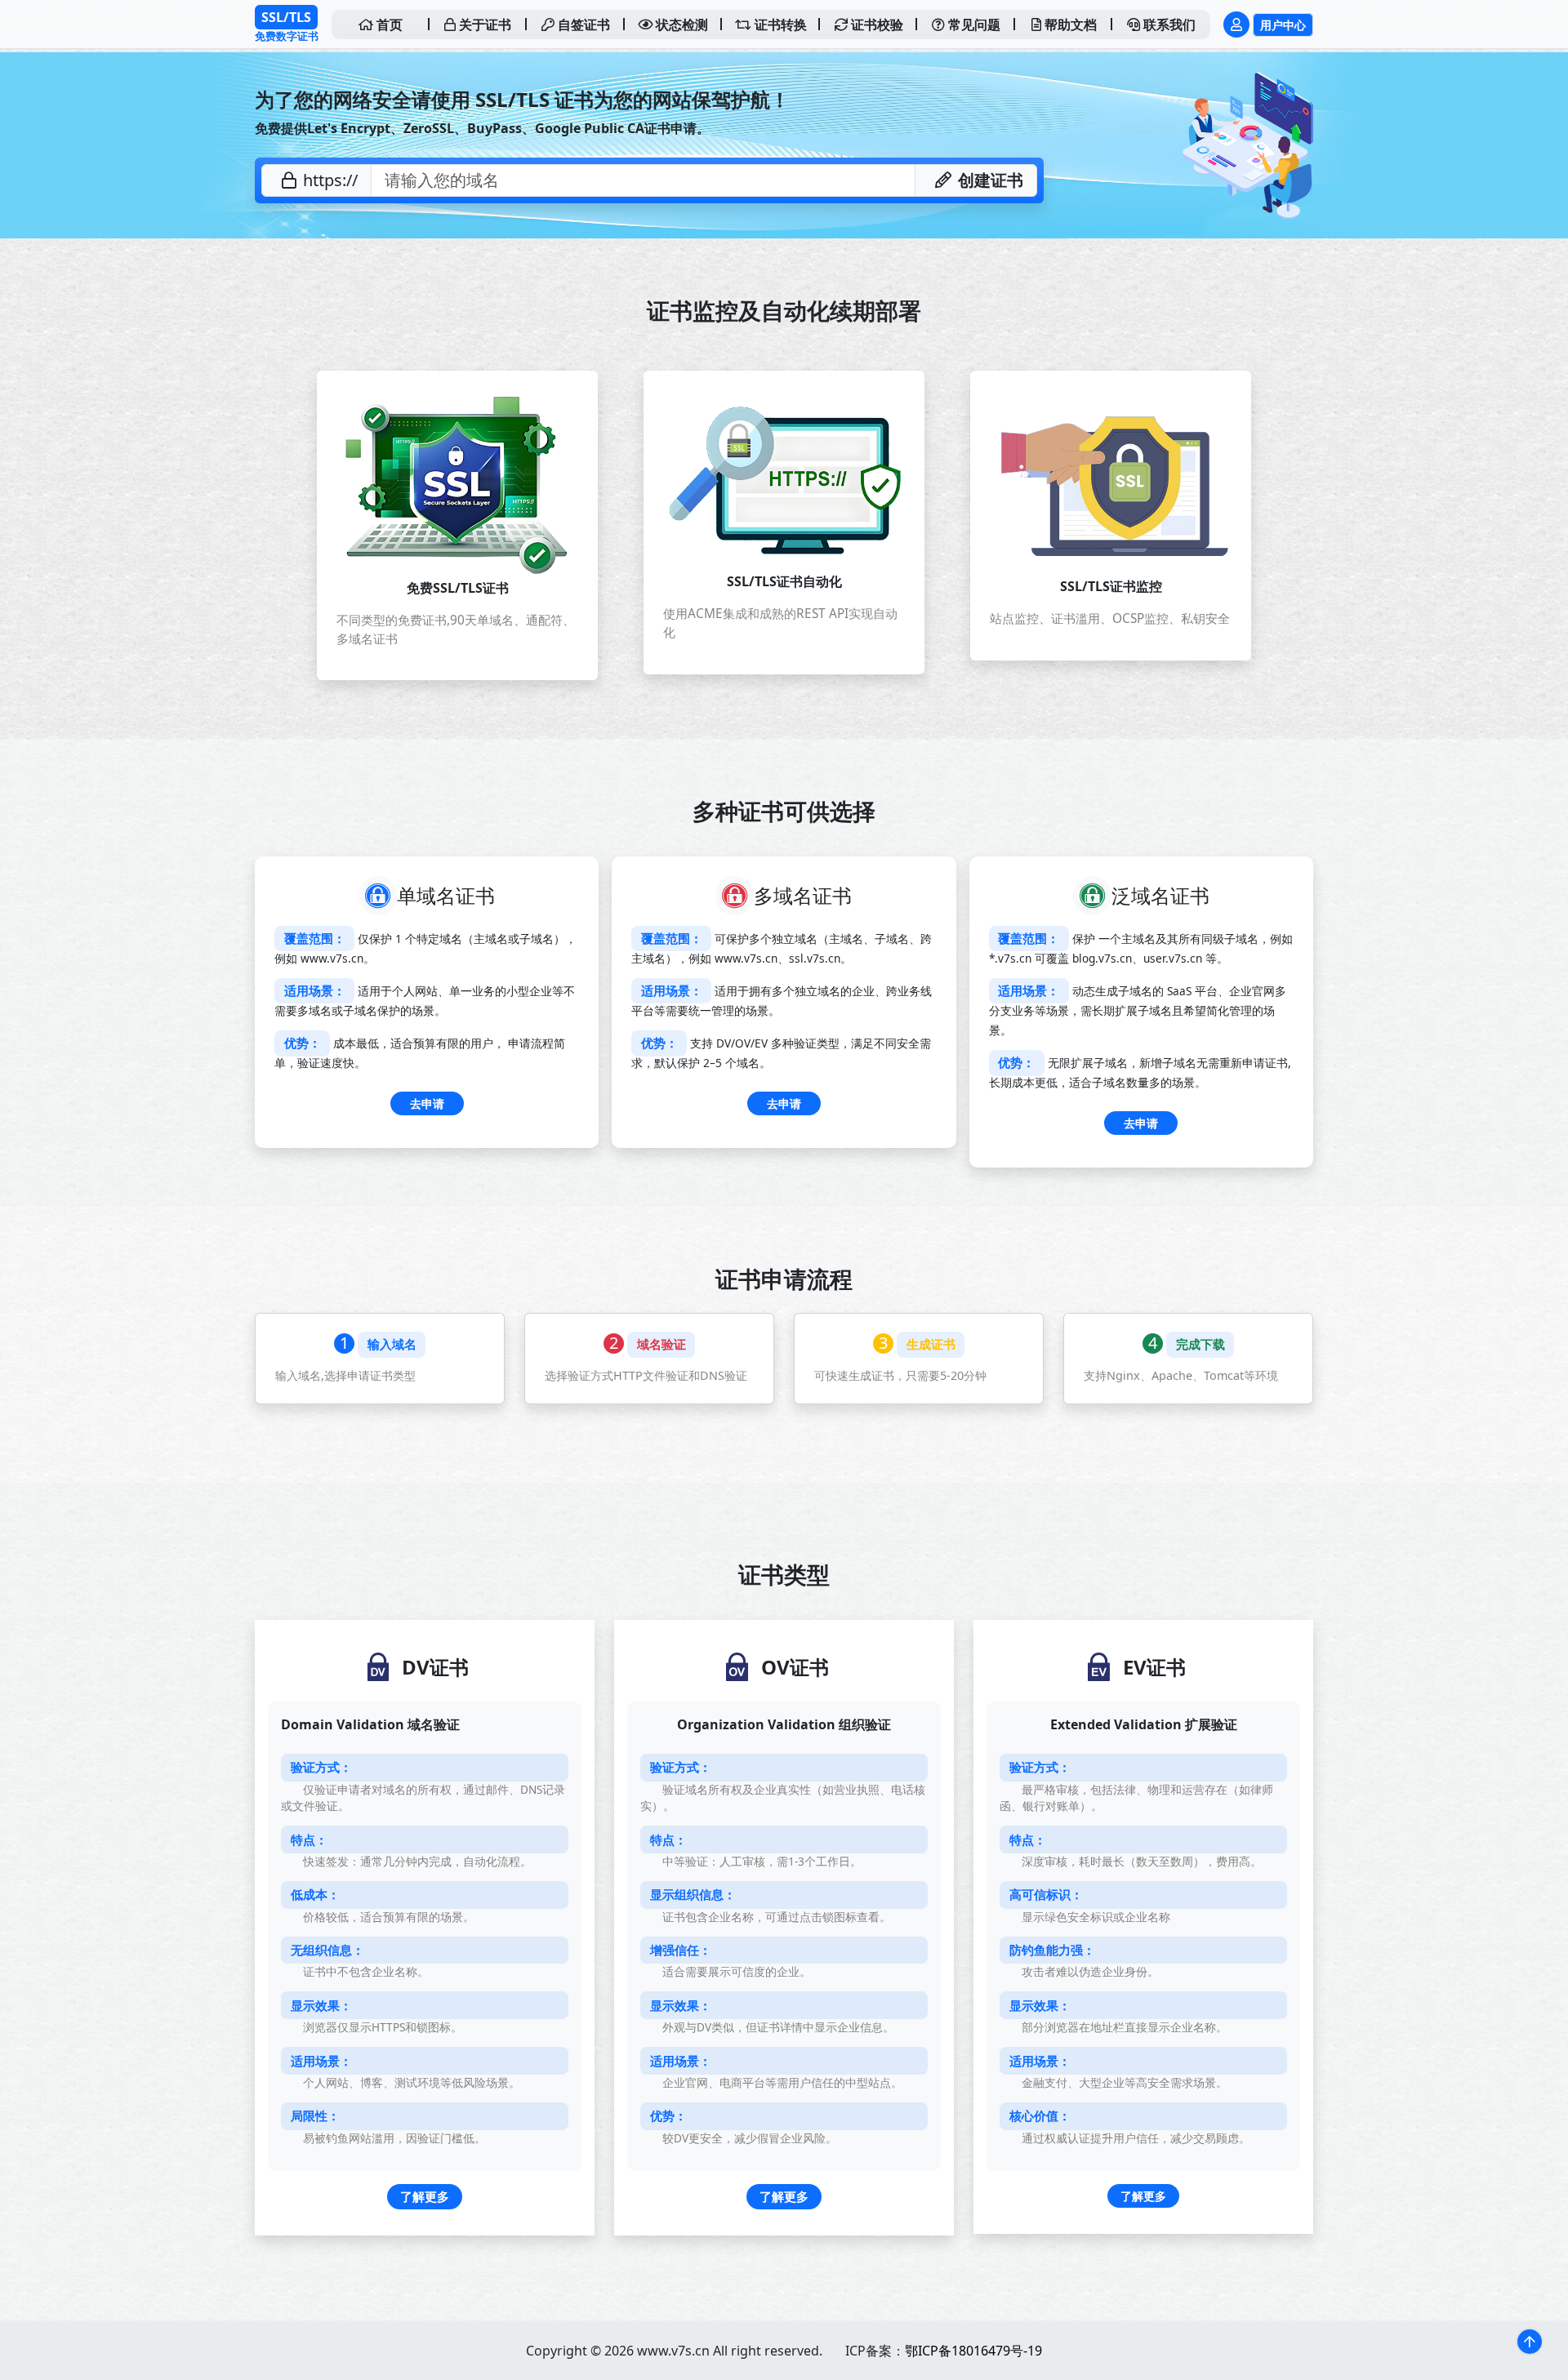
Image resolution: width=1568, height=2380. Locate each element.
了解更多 (425, 2197)
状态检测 (680, 24)
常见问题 (973, 24)
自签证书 (582, 24)
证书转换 (779, 24)
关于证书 (483, 24)
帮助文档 (1069, 24)
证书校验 (875, 24)
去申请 (427, 1103)
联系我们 (1168, 24)
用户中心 (1283, 25)
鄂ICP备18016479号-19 (973, 2351)
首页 (388, 24)
